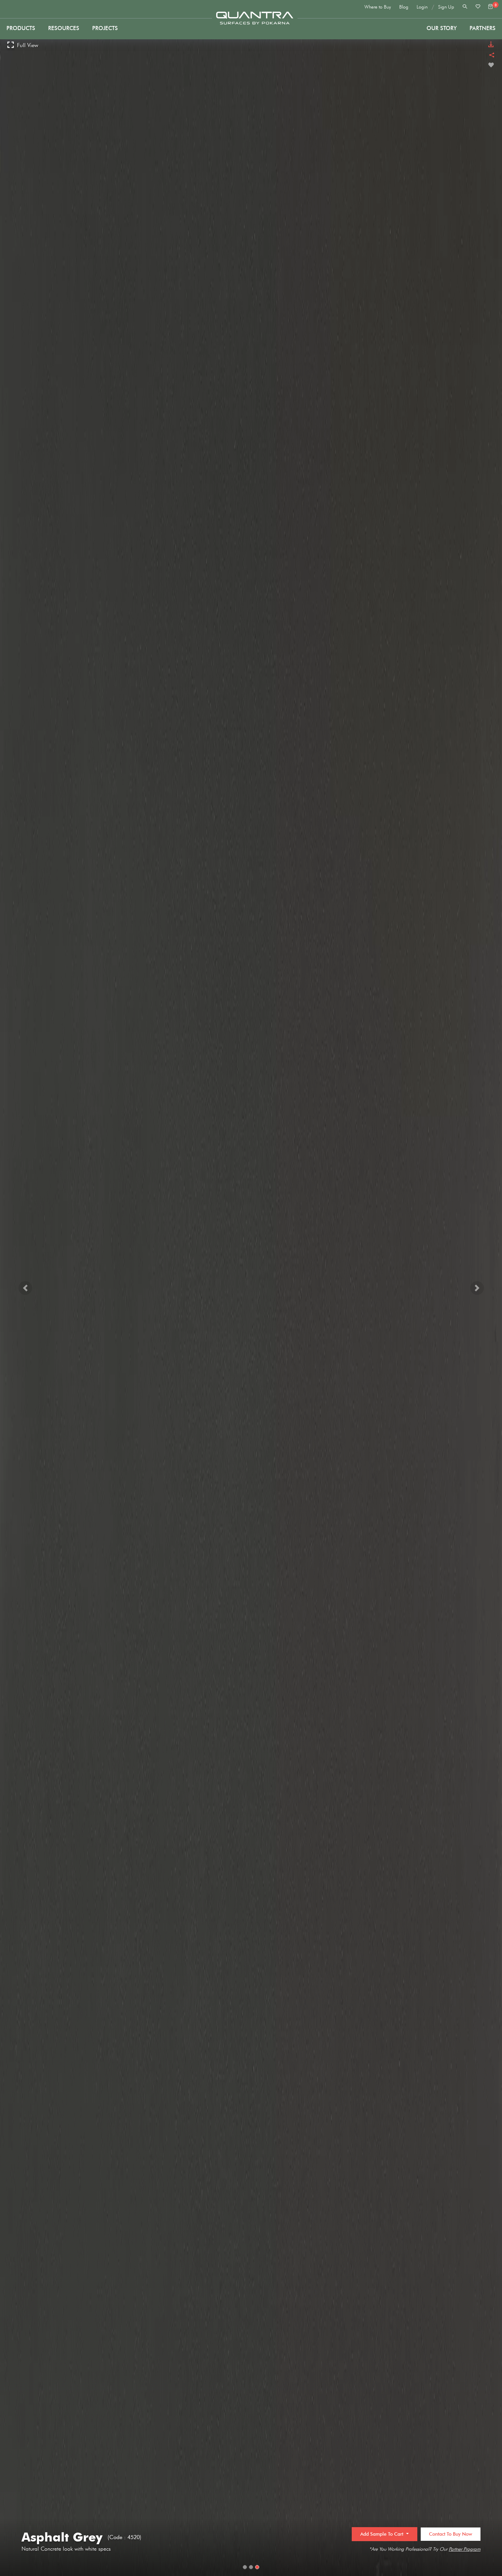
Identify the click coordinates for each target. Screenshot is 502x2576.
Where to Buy (378, 7)
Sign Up (446, 7)
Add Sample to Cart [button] (382, 2534)
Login (422, 7)
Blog (404, 7)
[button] (25, 1288)
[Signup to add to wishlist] (491, 65)
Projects (105, 28)
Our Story (442, 28)
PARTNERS (483, 28)
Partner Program (465, 2549)
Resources (64, 28)
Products (21, 28)
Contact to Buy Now (451, 2534)
